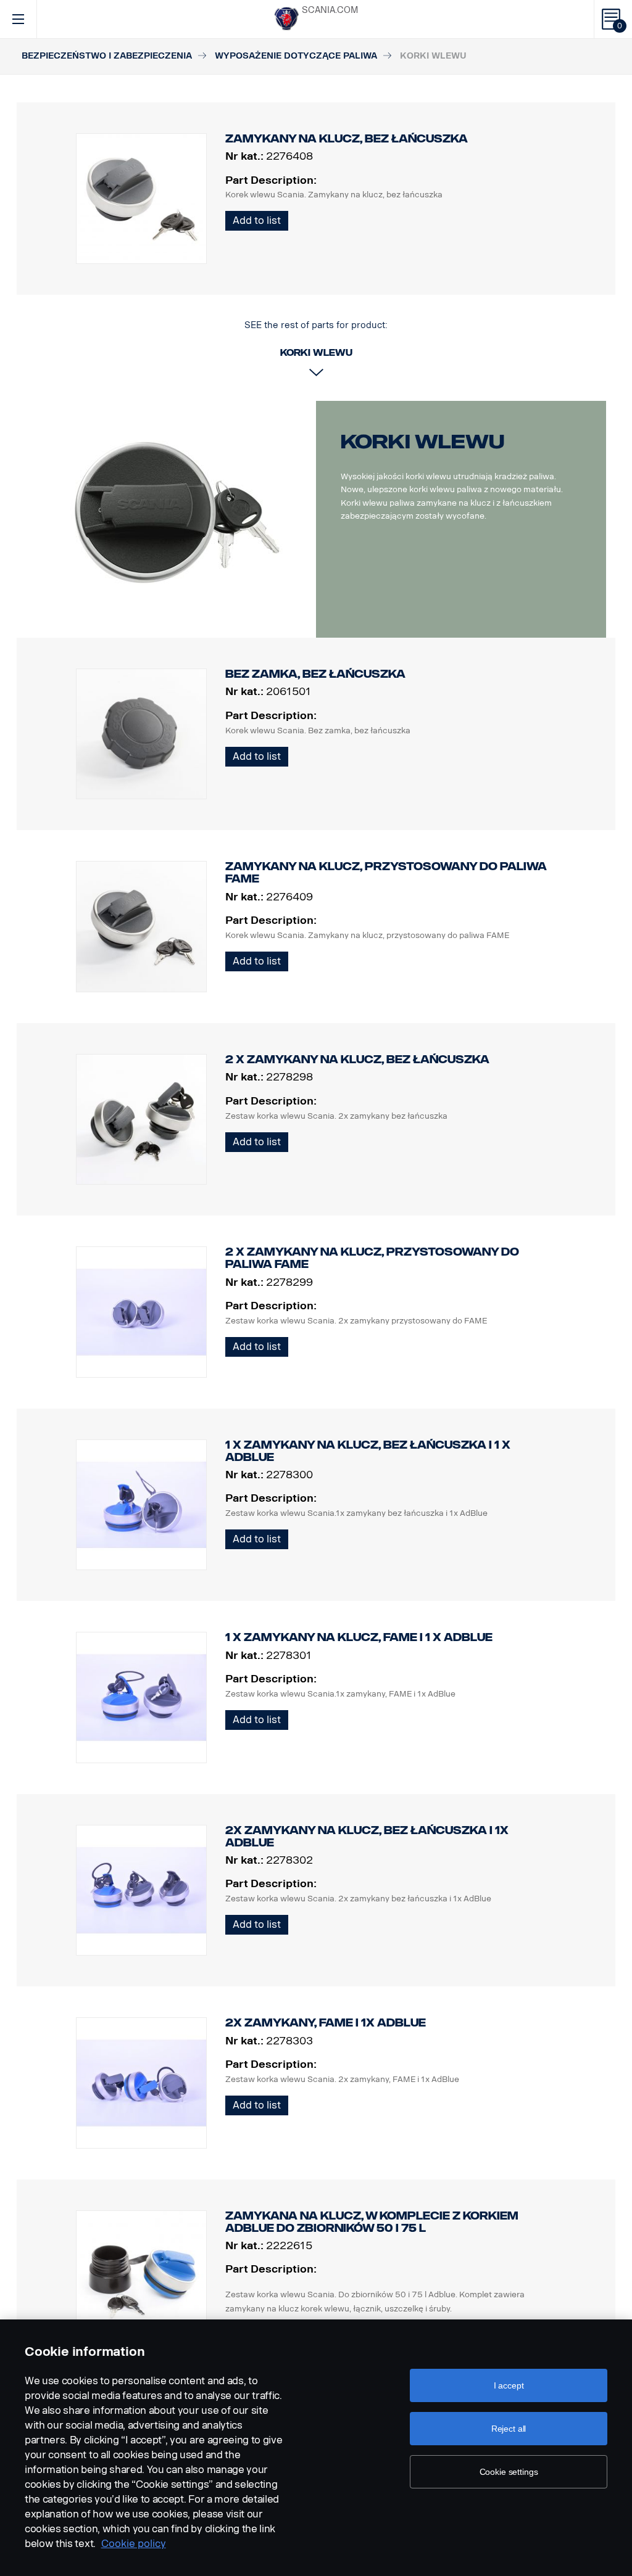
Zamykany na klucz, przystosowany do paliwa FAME (386, 873)
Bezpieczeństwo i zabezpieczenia (107, 56)
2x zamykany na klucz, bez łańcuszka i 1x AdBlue (367, 1837)
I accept (509, 2385)
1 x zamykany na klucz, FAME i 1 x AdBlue (359, 1637)
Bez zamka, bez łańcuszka (315, 674)
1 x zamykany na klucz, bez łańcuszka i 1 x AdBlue (368, 1451)
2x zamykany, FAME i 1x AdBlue (326, 2023)
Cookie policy (134, 2544)
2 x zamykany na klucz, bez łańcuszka (357, 1060)
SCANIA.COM (330, 10)
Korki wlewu (422, 442)
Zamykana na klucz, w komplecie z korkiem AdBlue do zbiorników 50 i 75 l (372, 2222)
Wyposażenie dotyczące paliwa (296, 56)
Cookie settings (509, 2472)
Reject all (509, 2429)
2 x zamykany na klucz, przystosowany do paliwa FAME (372, 1258)
